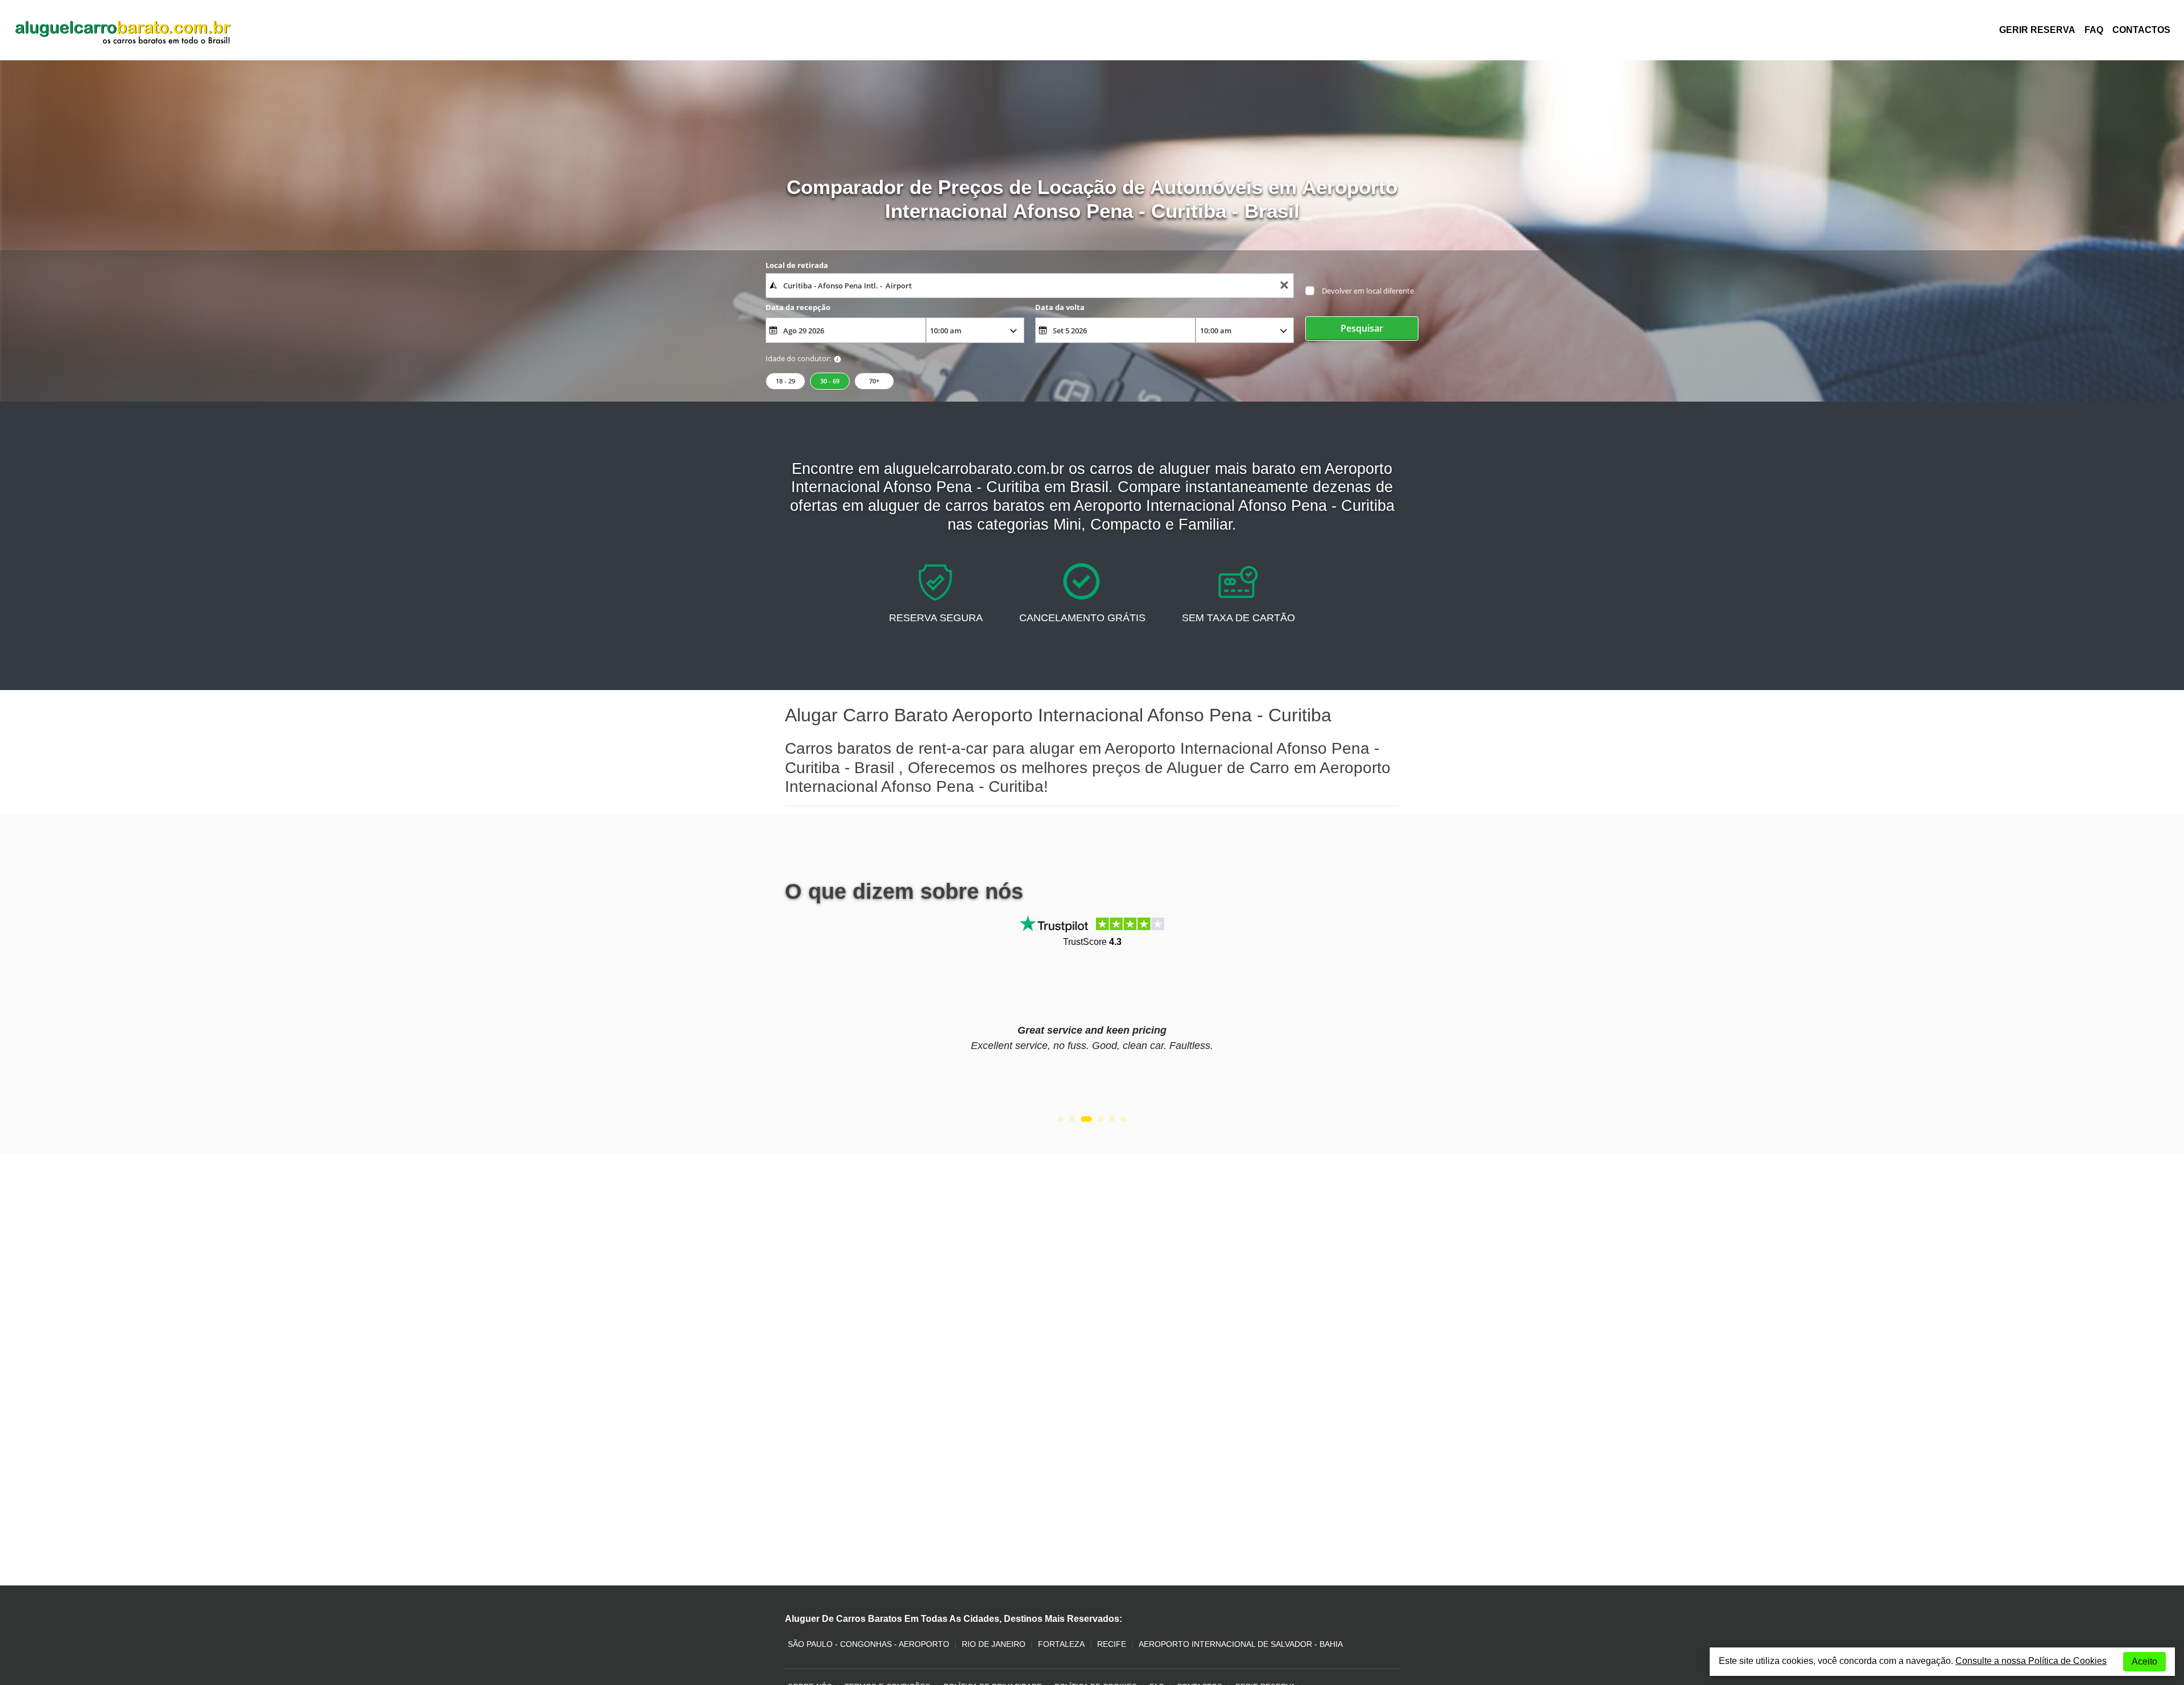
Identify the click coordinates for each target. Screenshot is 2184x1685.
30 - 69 (830, 381)
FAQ (2094, 30)
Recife (1112, 1644)
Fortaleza (1061, 1644)
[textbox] (1030, 286)
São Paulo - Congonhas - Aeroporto (868, 1644)
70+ (874, 381)
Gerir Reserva (2037, 30)
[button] (1061, 1119)
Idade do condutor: (798, 358)
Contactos (2141, 30)
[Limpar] (1284, 286)
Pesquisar (1362, 328)
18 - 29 (785, 381)
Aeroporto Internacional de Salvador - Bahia (1241, 1644)
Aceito (2144, 1661)
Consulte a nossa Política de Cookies (2031, 1661)
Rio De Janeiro (994, 1644)
